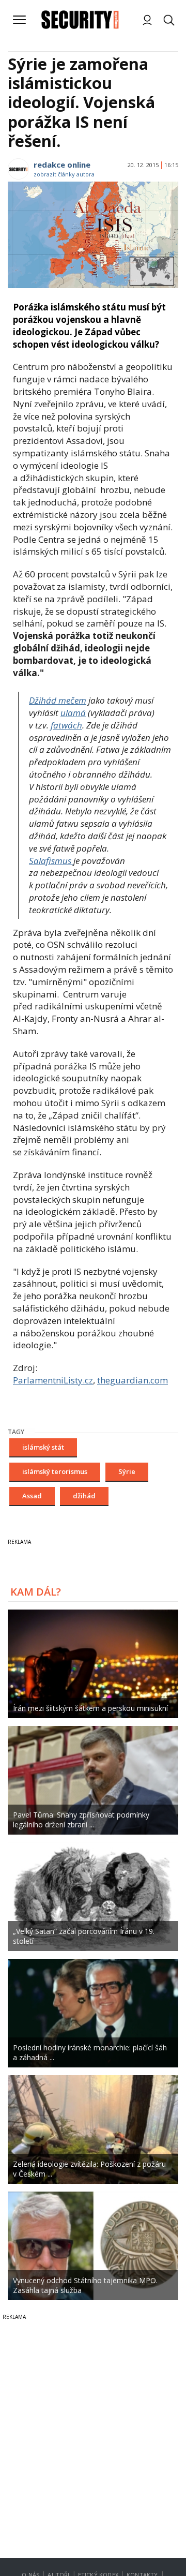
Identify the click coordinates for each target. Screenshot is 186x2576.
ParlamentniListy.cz (53, 1380)
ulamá (73, 713)
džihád (84, 1496)
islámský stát (43, 1447)
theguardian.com (133, 1380)
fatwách (66, 725)
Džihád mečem (58, 700)
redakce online (62, 165)
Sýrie (127, 1471)
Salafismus (51, 861)
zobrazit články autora (64, 174)
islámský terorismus (55, 1471)
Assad (32, 1496)
